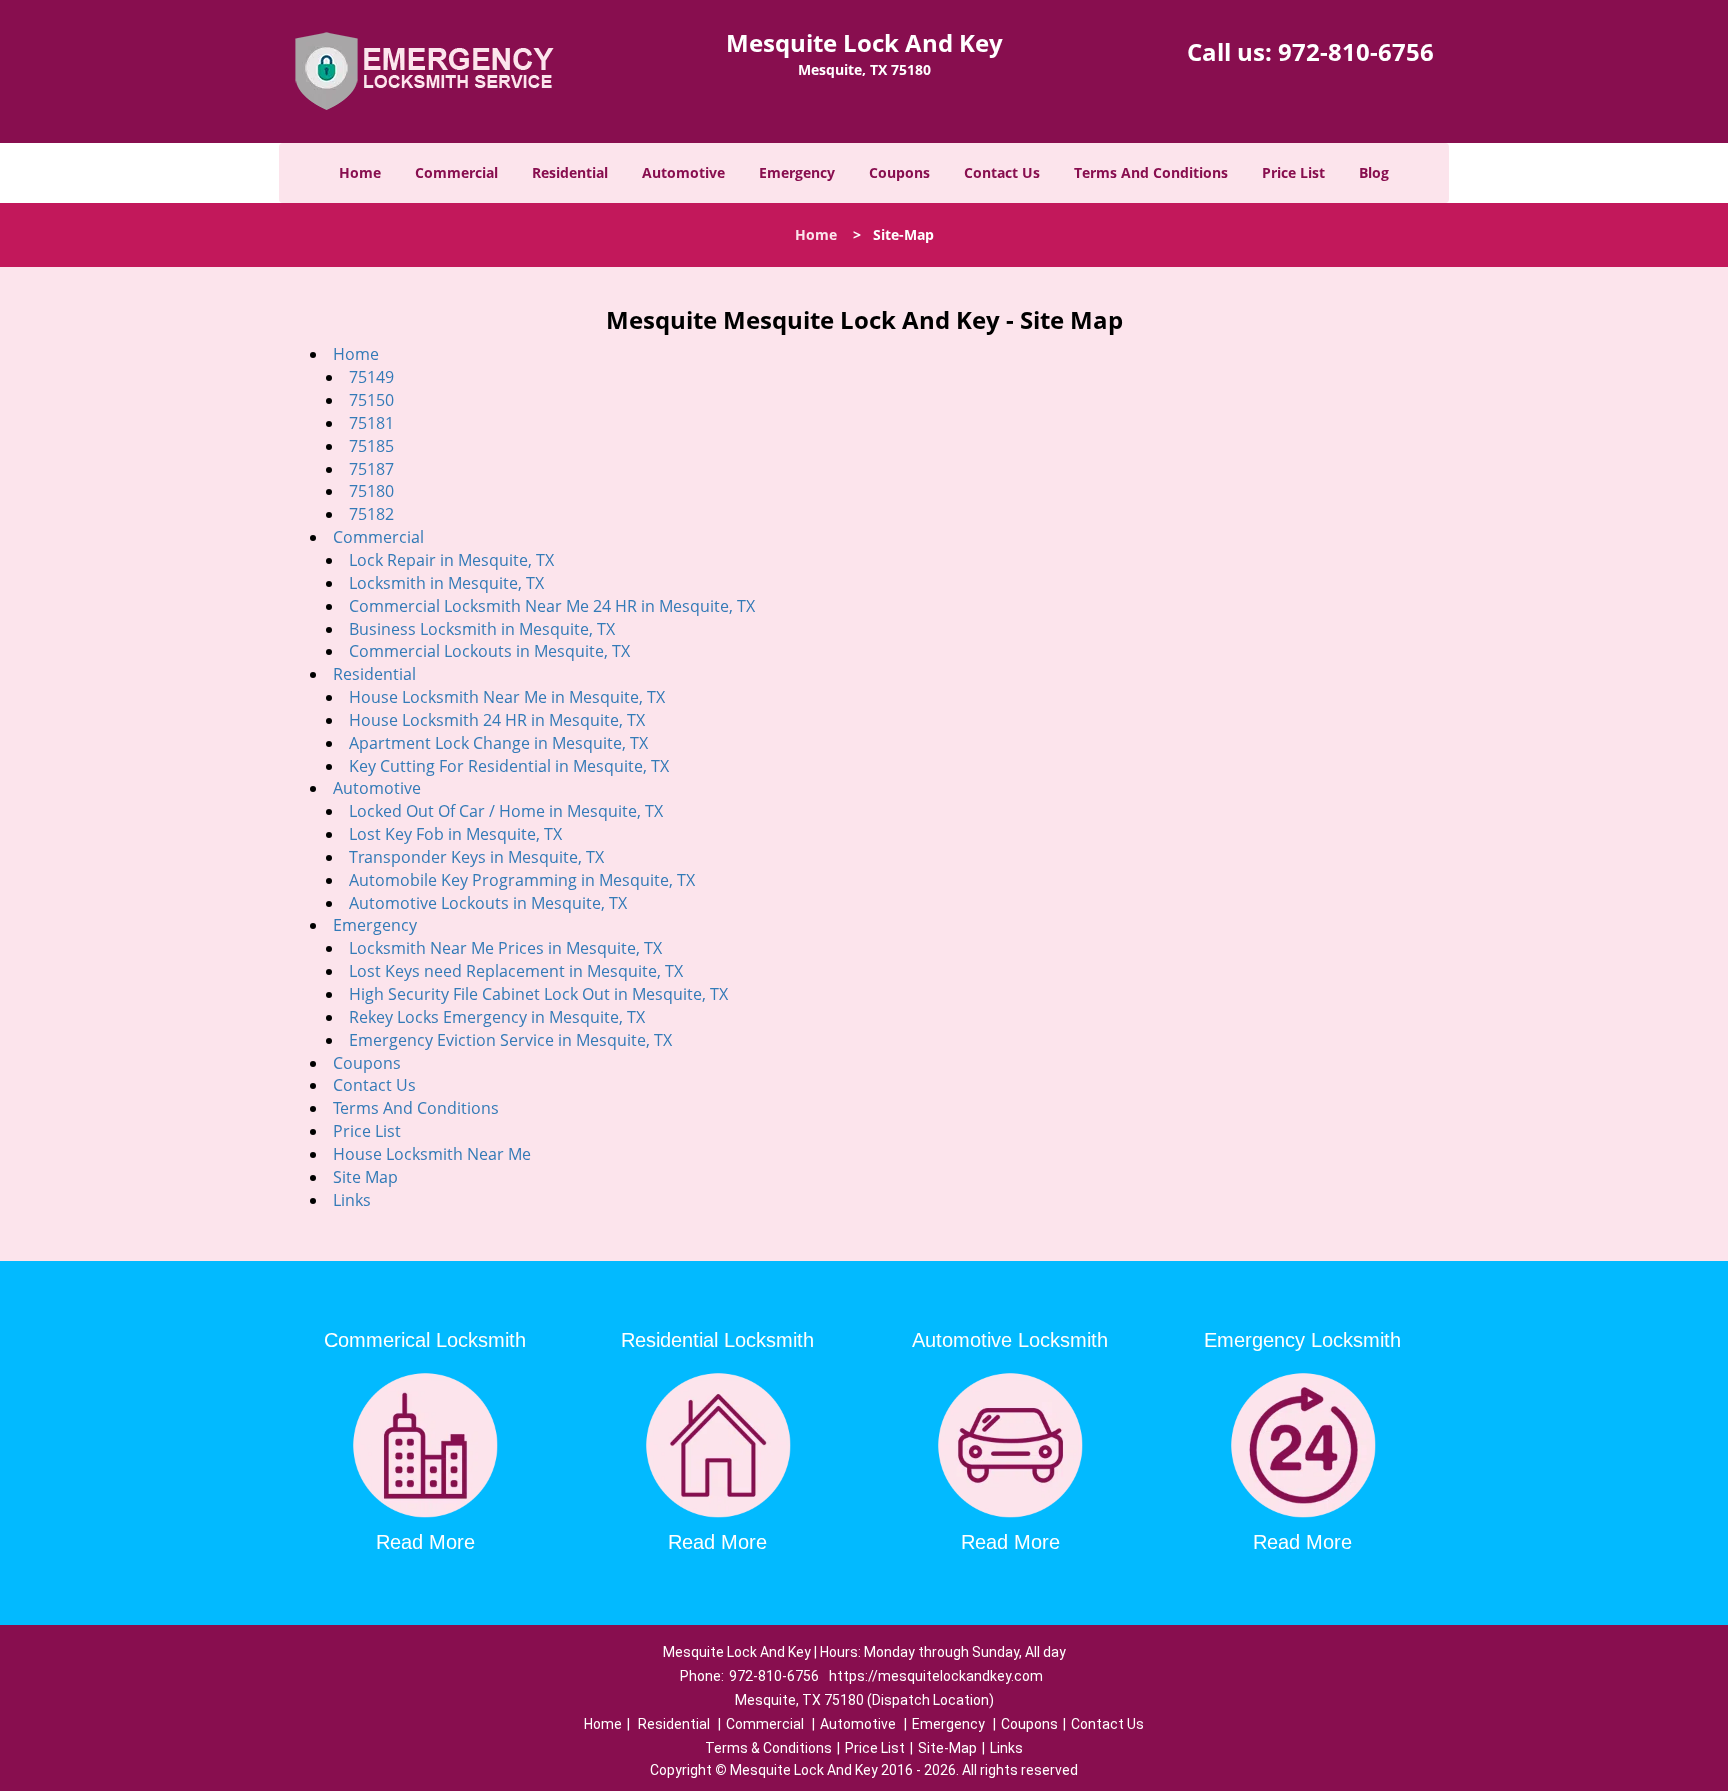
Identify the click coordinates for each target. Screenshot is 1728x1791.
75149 (371, 377)
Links (352, 1200)
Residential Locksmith (717, 1340)
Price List (1293, 172)
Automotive (683, 172)
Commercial (456, 172)
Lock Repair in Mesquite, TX (451, 560)
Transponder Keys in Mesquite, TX (476, 857)
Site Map (365, 1177)
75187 (371, 469)
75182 (371, 514)
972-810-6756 (1356, 51)
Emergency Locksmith (1302, 1340)
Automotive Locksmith (1010, 1340)
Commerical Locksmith (425, 1340)
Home (360, 172)
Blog (1374, 172)
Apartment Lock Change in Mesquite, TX (498, 743)
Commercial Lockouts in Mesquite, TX (489, 651)
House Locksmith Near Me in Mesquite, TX (507, 697)
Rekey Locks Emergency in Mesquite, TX (497, 1017)
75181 (371, 423)
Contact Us (1002, 172)
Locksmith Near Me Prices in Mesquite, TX (505, 948)
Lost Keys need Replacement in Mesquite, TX (516, 971)
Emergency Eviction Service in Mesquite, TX (510, 1040)
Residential (570, 172)
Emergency (797, 172)
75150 (371, 400)
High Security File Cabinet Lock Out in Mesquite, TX (538, 994)
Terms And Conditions (1151, 172)
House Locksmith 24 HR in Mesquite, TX (497, 720)
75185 (371, 446)
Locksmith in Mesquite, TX (446, 583)
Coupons (899, 172)
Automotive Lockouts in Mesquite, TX (488, 903)
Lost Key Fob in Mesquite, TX (455, 834)
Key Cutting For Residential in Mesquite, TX (509, 766)
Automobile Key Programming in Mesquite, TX (522, 880)
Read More (425, 1542)
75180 (371, 491)
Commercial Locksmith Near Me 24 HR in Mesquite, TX (552, 606)
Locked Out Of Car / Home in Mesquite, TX (506, 811)
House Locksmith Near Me (432, 1154)
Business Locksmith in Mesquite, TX (482, 629)
